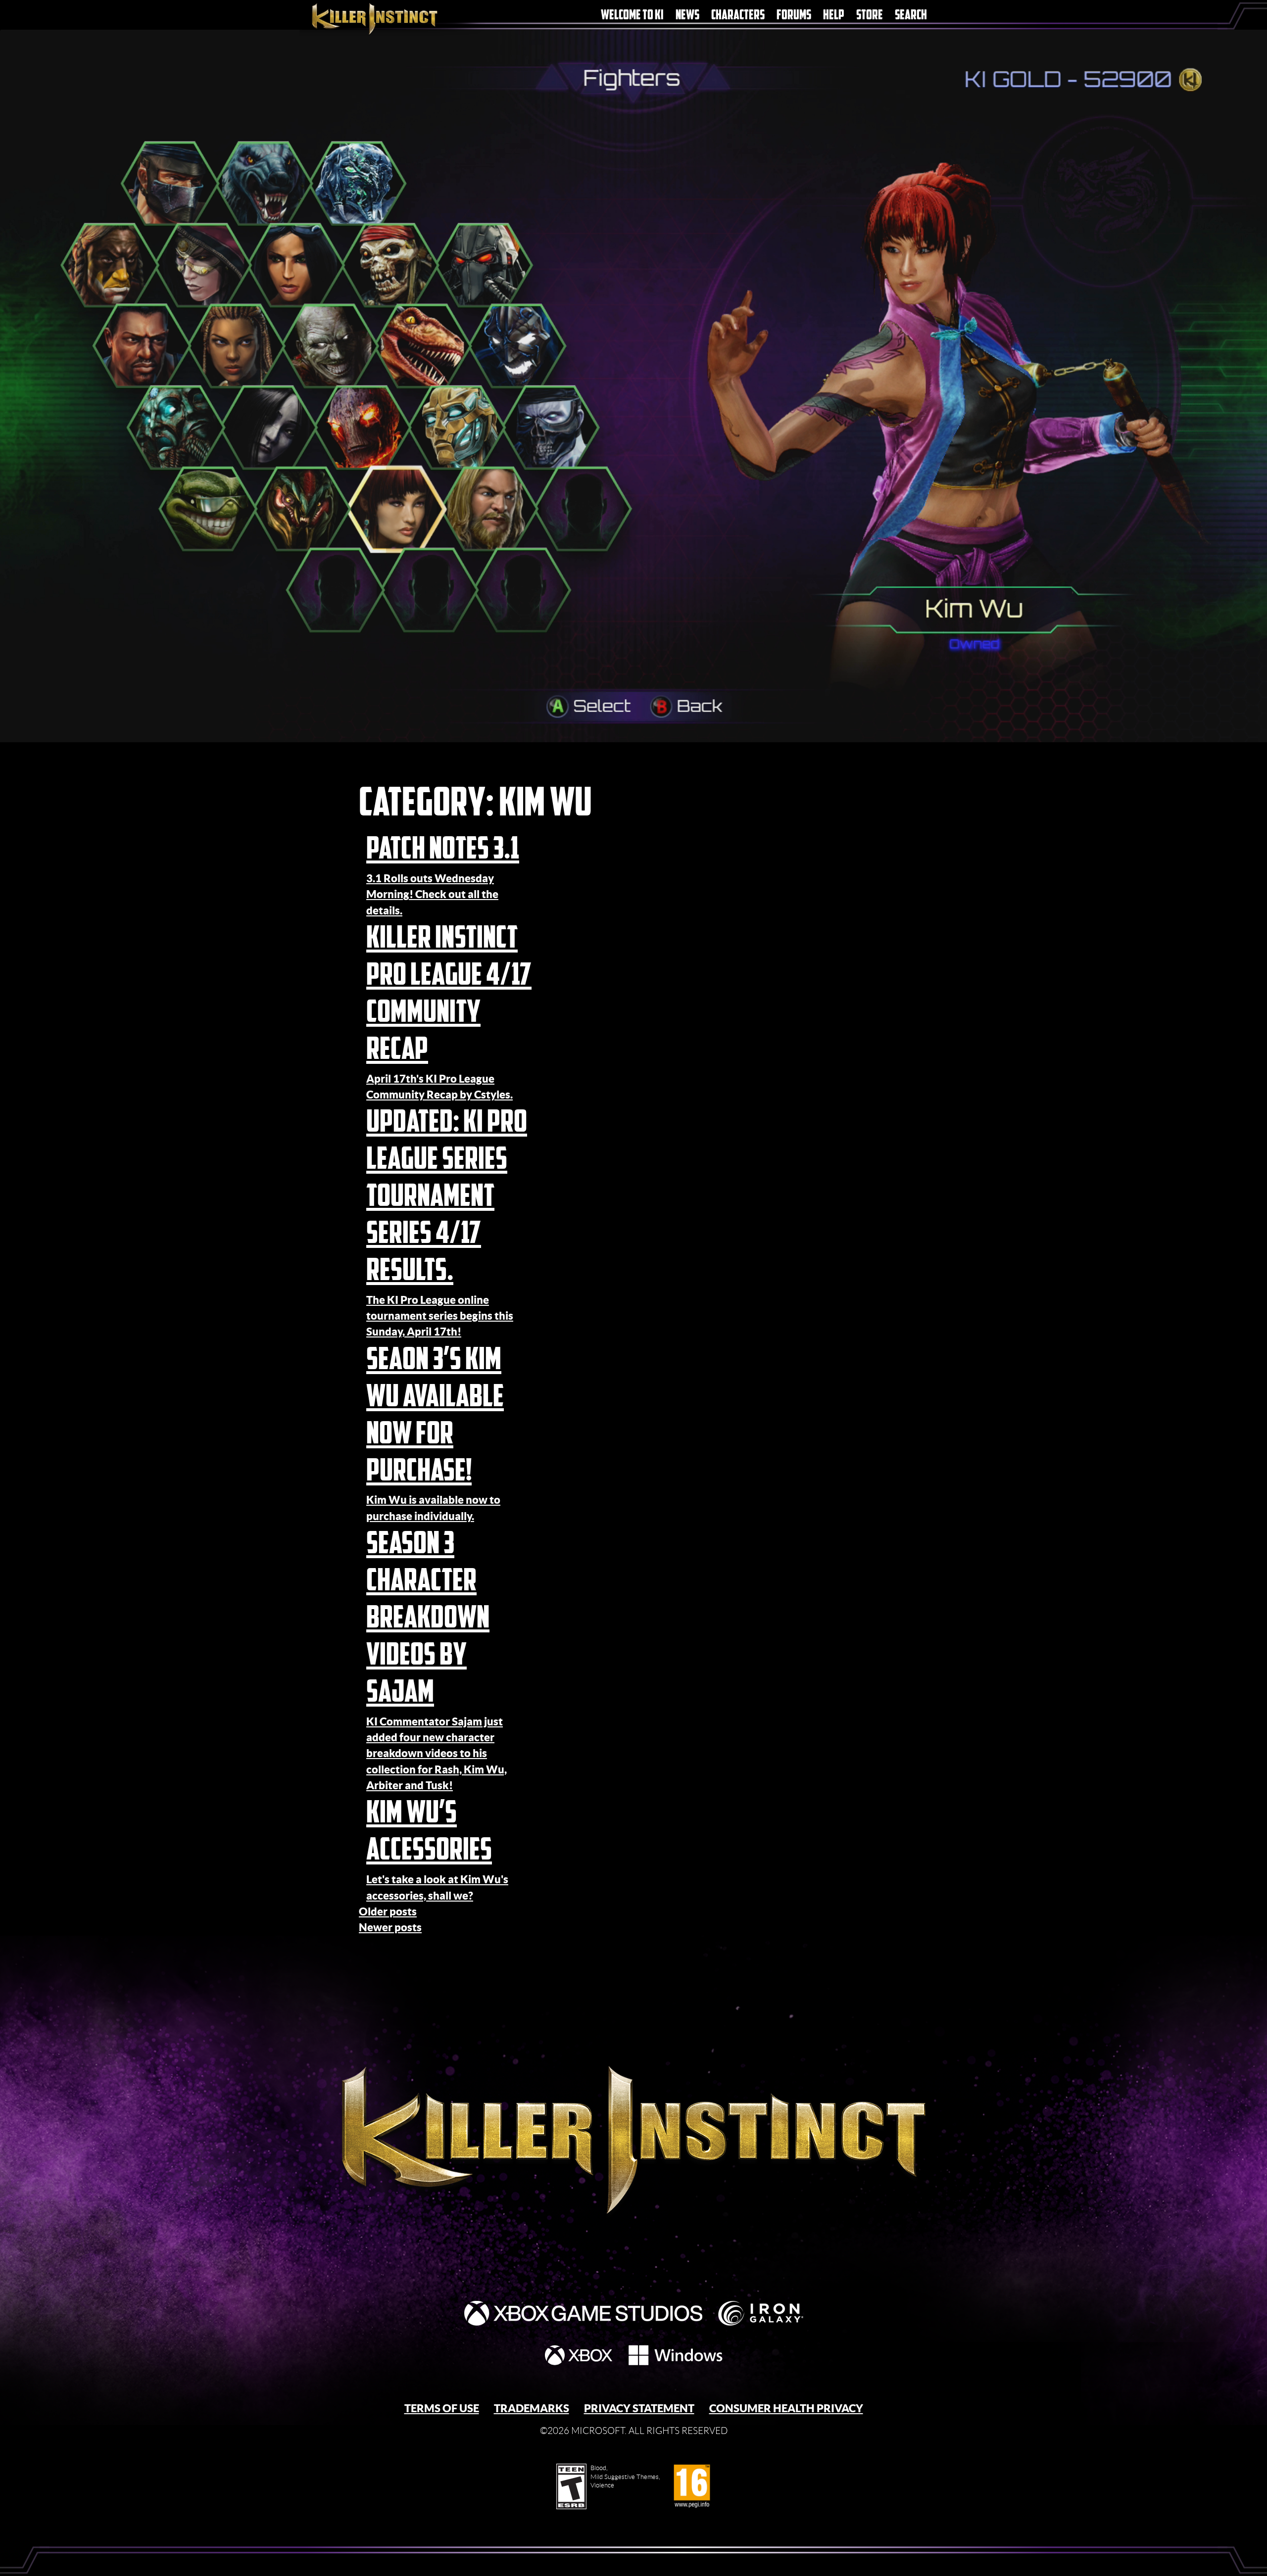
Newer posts (390, 1927)
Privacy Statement (639, 2408)
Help (834, 15)
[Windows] (676, 2355)
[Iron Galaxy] (761, 2313)
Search (911, 15)
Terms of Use (442, 2408)
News (687, 15)
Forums (794, 15)
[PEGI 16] (692, 2486)
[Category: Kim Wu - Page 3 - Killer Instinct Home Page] (633, 2117)
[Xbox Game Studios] (583, 2313)
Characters (738, 15)
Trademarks (532, 2408)
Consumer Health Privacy (786, 2408)
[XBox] (579, 2355)
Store (870, 15)
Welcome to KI (632, 15)
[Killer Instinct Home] (392, 18)
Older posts (388, 1911)
